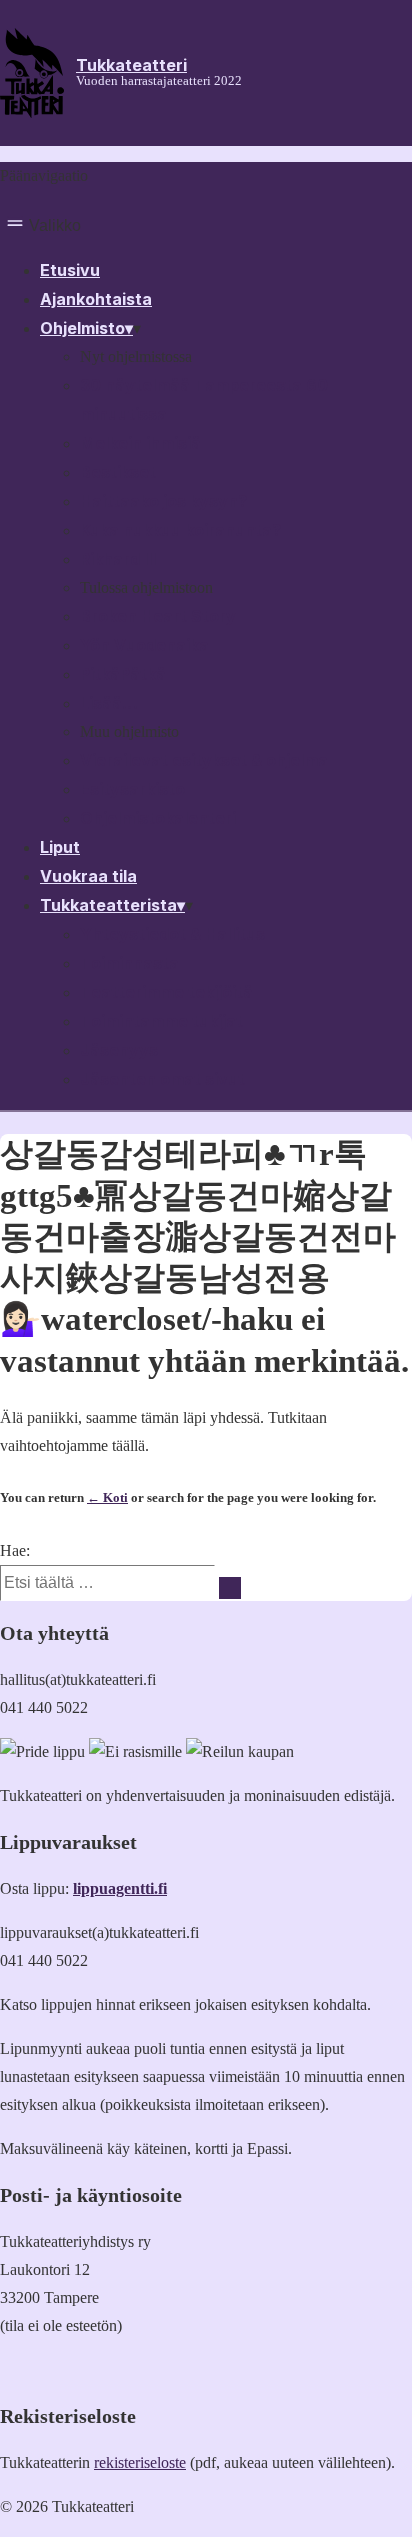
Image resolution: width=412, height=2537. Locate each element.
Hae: (15, 1550)
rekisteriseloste (140, 2462)
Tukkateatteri (131, 65)
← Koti (107, 1497)
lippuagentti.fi (120, 1888)
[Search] (230, 1588)
